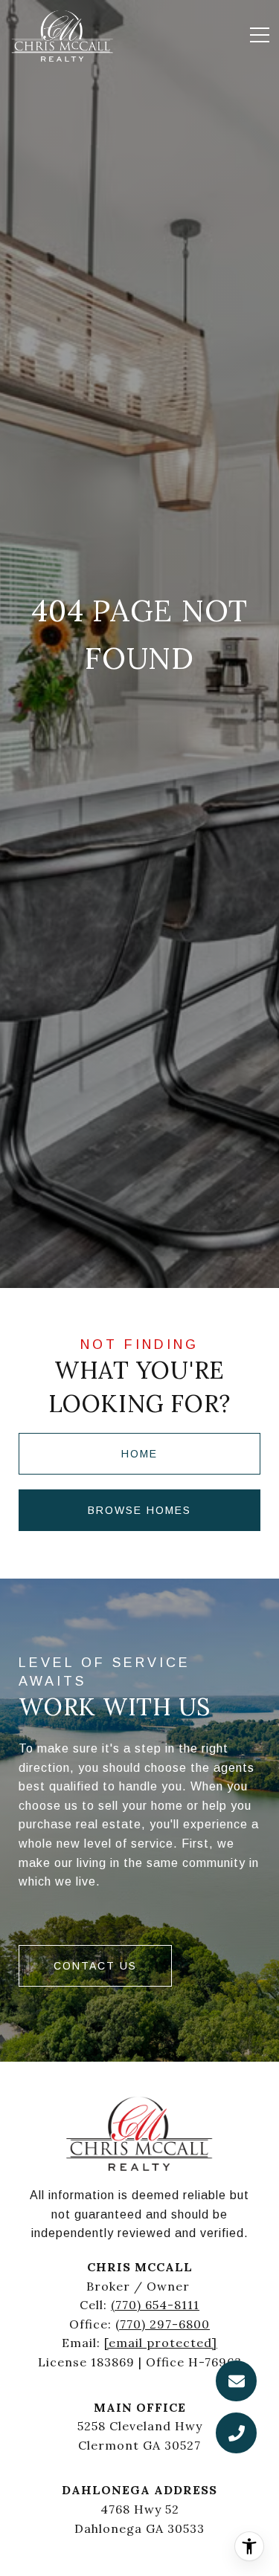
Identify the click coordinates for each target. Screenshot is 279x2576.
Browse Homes (139, 1510)
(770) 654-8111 (155, 2305)
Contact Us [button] (95, 1966)
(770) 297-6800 (163, 2324)
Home (139, 1454)
